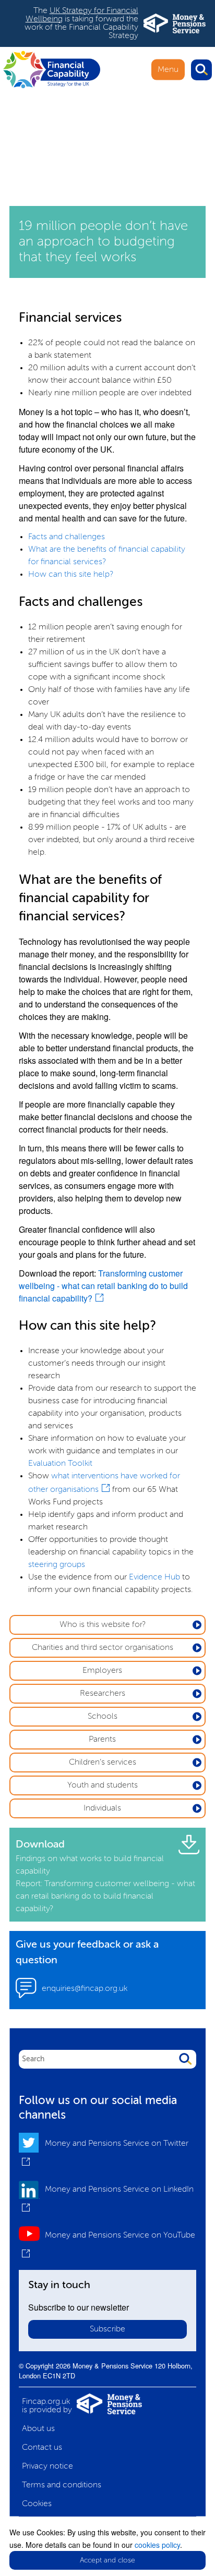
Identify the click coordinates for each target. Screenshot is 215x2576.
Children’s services (103, 1763)
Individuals (102, 1808)
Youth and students (103, 1785)
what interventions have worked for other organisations (104, 1483)
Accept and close (107, 2560)
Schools (103, 1717)
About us (38, 2429)
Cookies (37, 2504)
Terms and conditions (62, 2485)
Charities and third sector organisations (103, 1648)
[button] (201, 70)
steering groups (57, 1565)
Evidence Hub (154, 1577)
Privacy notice (47, 2466)
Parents (102, 1740)
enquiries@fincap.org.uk (85, 1989)
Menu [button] (168, 69)
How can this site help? (71, 575)
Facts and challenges (67, 537)
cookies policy (157, 2545)
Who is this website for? (103, 1625)
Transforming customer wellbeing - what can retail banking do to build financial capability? (103, 1286)
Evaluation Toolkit (60, 1464)
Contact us (42, 2448)
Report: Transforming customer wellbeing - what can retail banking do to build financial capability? (105, 1897)
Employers (102, 1671)
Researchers (103, 1694)
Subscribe (107, 2329)
